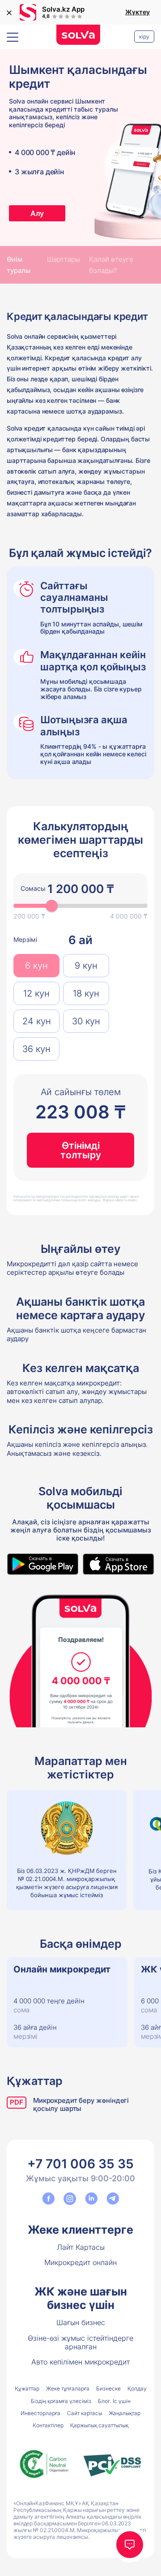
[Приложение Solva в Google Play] (42, 1564)
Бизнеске (108, 2388)
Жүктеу (138, 12)
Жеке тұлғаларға (68, 2388)
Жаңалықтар (125, 2413)
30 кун (86, 1021)
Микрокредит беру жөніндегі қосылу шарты (81, 2105)
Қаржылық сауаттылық (99, 2425)
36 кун (36, 1049)
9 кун (86, 966)
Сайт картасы (85, 2413)
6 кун (36, 966)
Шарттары (64, 259)
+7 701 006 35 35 (80, 2164)
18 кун (86, 993)
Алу (37, 213)
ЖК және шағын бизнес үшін (81, 2298)
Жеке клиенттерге (80, 2230)
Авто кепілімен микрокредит (80, 2362)
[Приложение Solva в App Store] (119, 1564)
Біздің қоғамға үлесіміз (61, 2401)
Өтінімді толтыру (81, 1150)
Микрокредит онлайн (80, 2262)
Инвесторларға (40, 2413)
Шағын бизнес (81, 2322)
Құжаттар (27, 2388)
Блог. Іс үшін (114, 2401)
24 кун (37, 1021)
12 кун (36, 993)
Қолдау (137, 2388)
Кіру (144, 37)
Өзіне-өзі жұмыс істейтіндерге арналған (80, 2342)
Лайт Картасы (81, 2247)
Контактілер (48, 2425)
